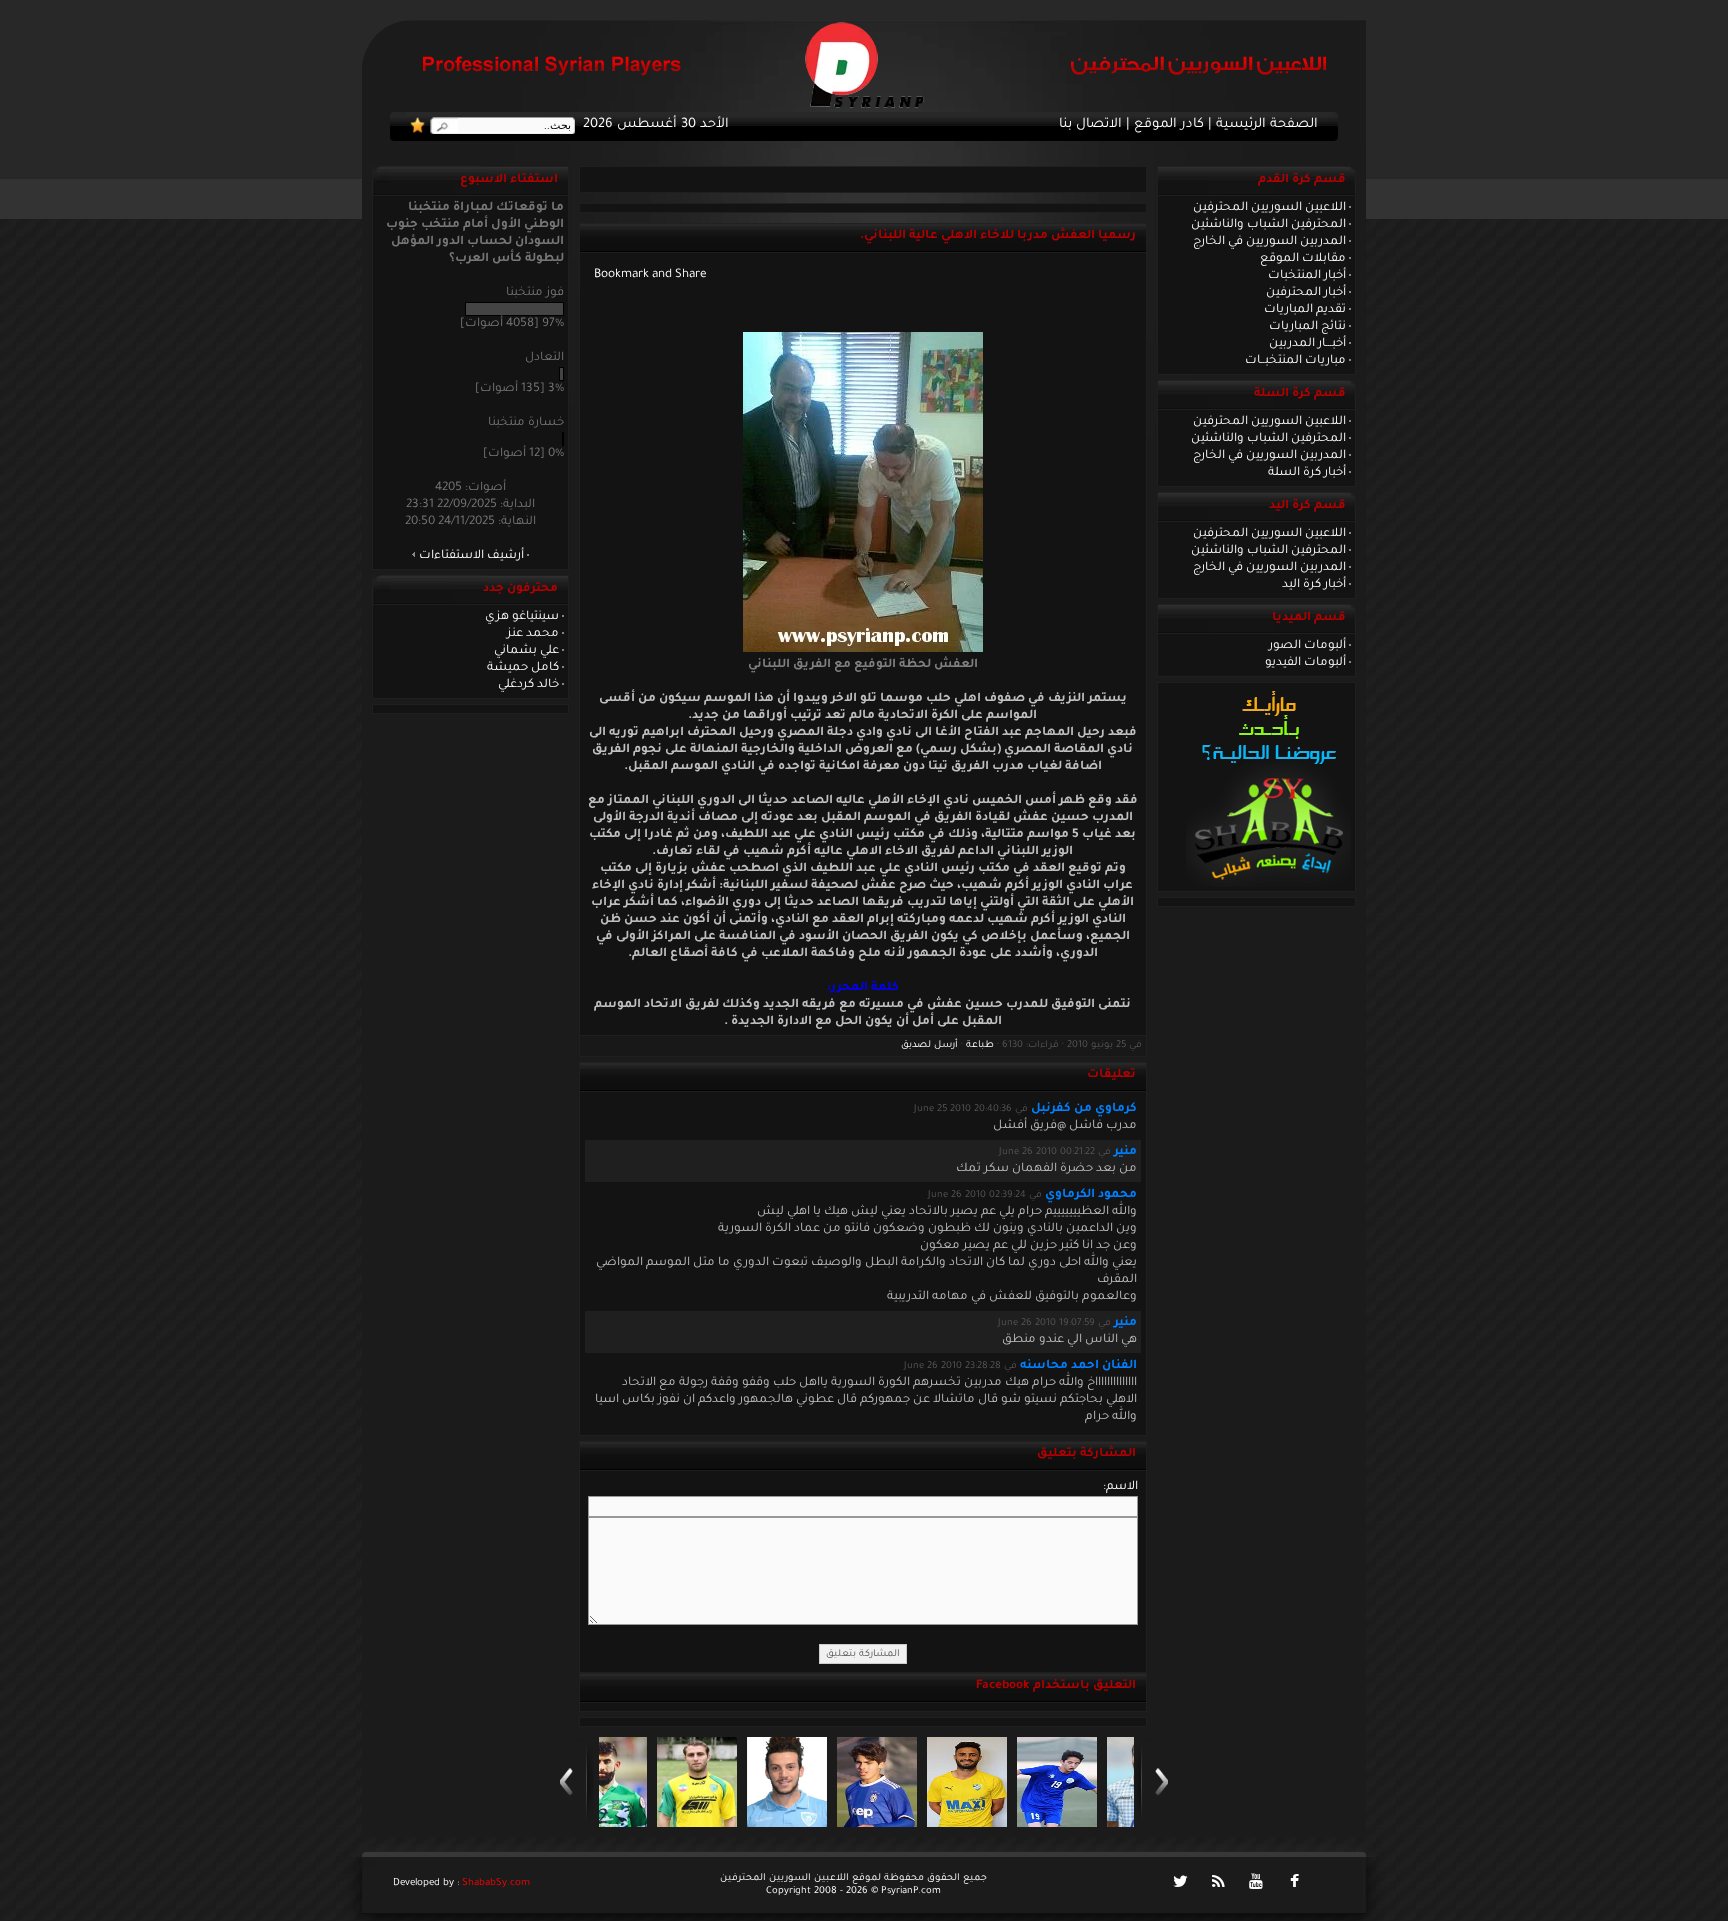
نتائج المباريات (1307, 327)
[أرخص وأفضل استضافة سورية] (1268, 885)
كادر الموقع (1169, 125)
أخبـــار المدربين (1307, 344)
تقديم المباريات (1305, 310)
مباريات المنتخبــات (1295, 361)
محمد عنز (533, 634)
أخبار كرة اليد (1314, 585)
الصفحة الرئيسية (1267, 125)
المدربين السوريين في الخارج (1269, 242)
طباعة (980, 1045)
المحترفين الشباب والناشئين (1268, 225)
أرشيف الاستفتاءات (471, 556)
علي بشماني (526, 651)
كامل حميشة (523, 668)
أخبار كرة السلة (1307, 473)
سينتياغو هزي (522, 617)
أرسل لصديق (929, 1045)
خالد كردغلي (528, 685)
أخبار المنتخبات (1307, 276)
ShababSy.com (496, 1883)
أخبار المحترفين (1306, 293)
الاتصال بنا (1090, 125)
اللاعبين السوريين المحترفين (1269, 208)
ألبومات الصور (1307, 646)
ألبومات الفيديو (1305, 663)
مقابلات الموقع (1303, 259)
